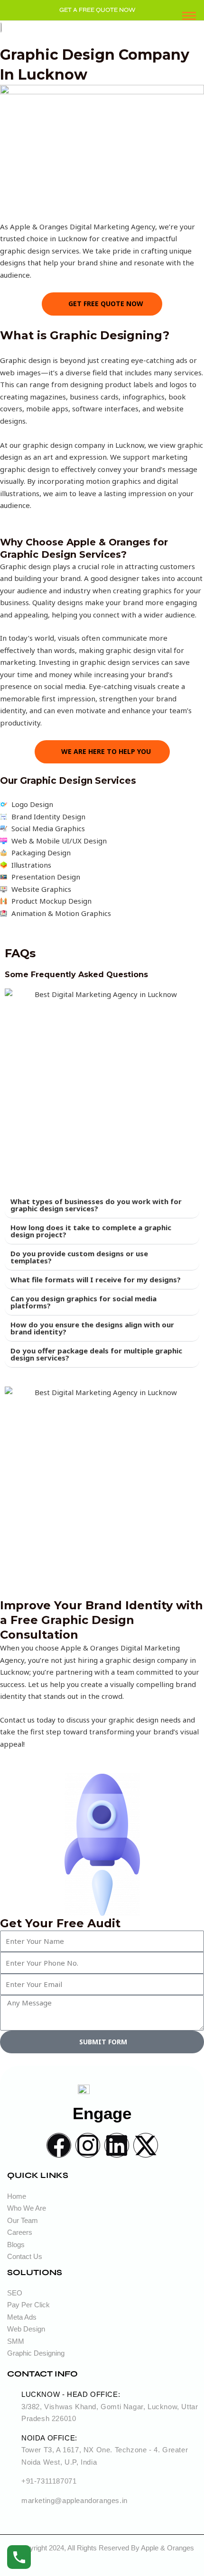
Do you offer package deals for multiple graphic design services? (96, 1354)
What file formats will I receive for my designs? (96, 1279)
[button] (102, 1205)
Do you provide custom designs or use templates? (79, 1257)
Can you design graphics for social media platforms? (83, 1302)
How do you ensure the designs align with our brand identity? (92, 1328)
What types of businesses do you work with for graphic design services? (96, 1205)
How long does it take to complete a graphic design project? (91, 1231)
